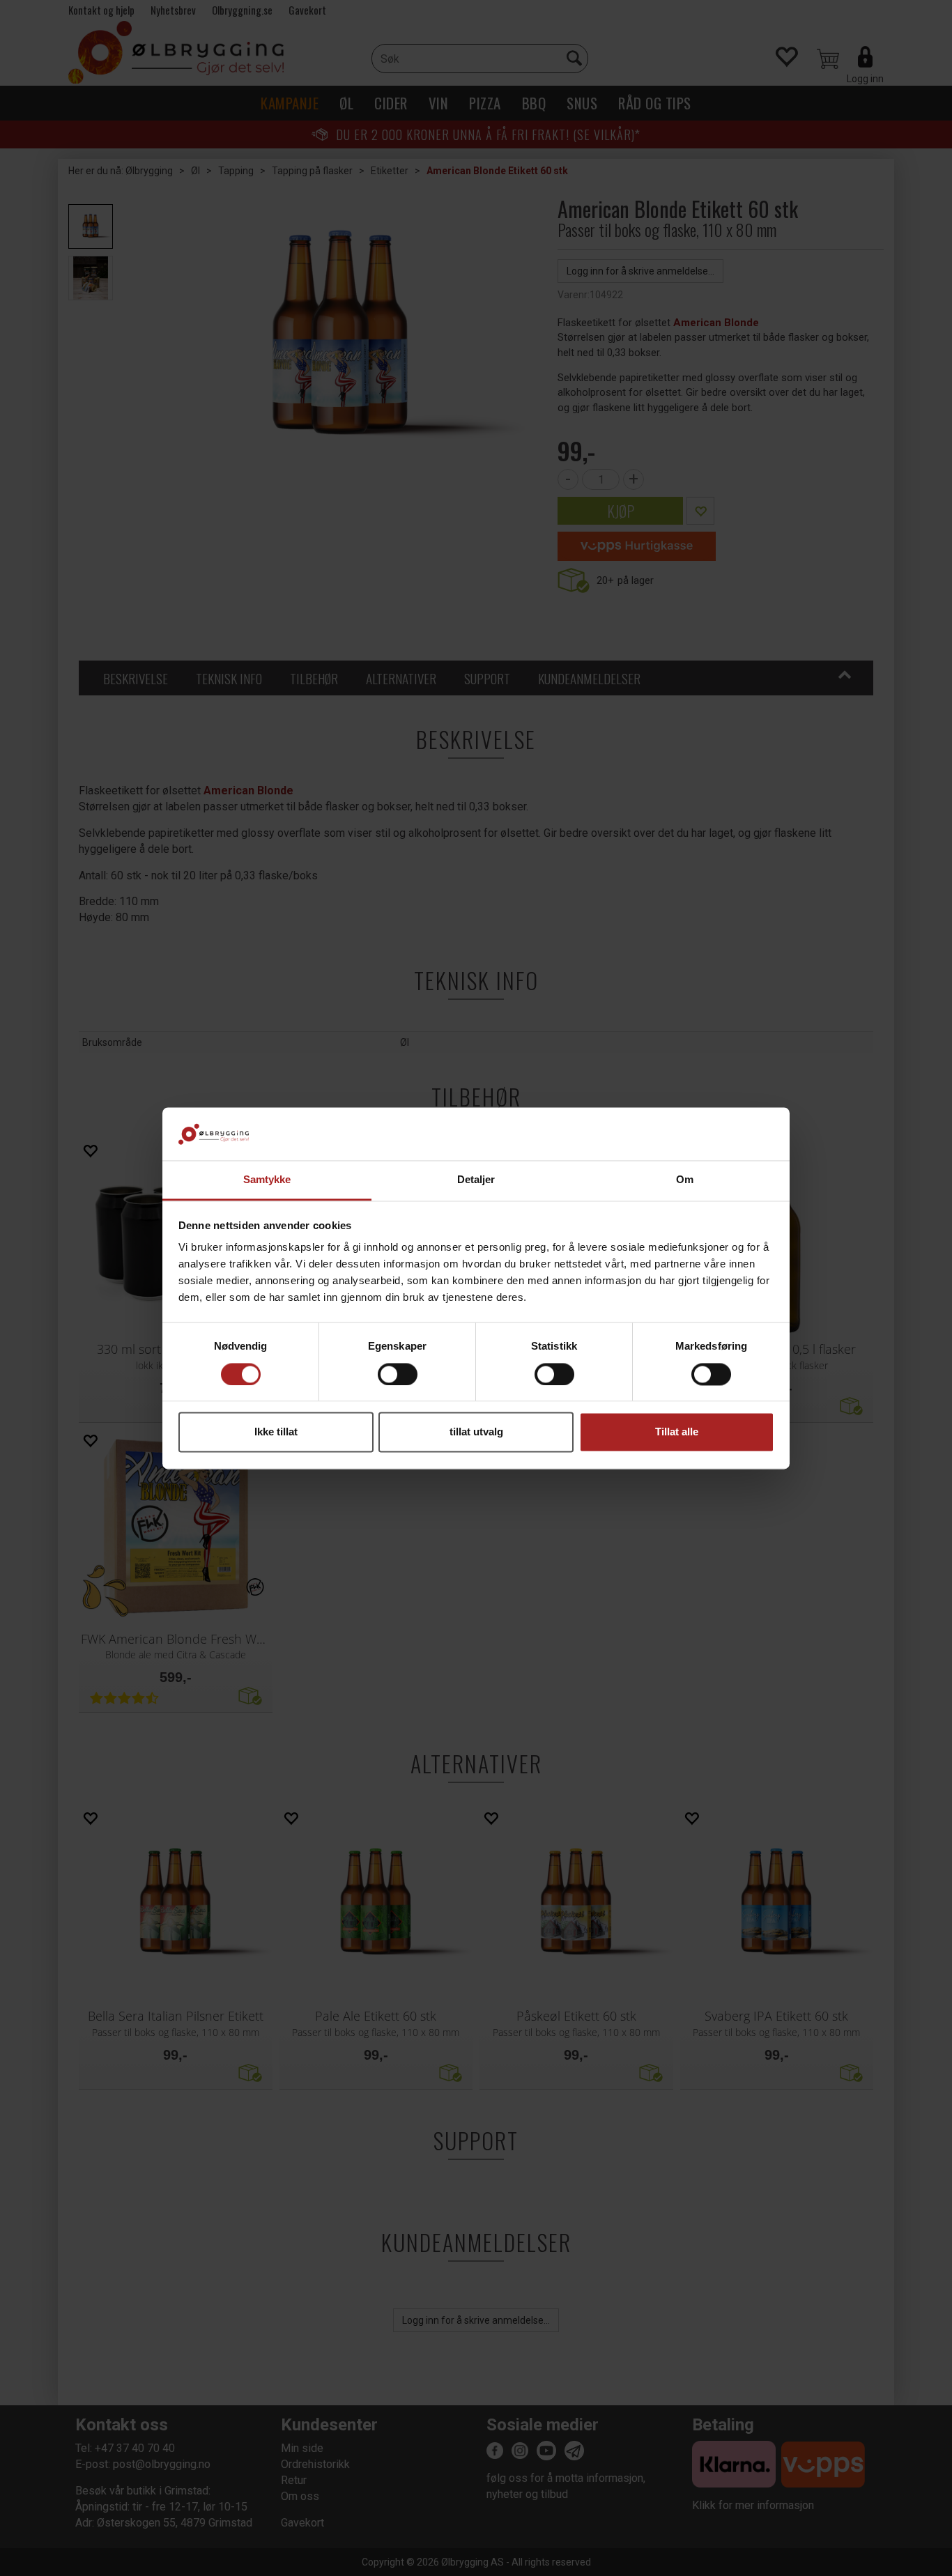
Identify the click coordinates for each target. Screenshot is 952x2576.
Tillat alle (677, 1432)
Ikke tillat (276, 1432)
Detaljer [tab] (476, 1180)
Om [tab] (685, 1180)
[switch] (398, 1374)
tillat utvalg (476, 1432)
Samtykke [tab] (267, 1180)
